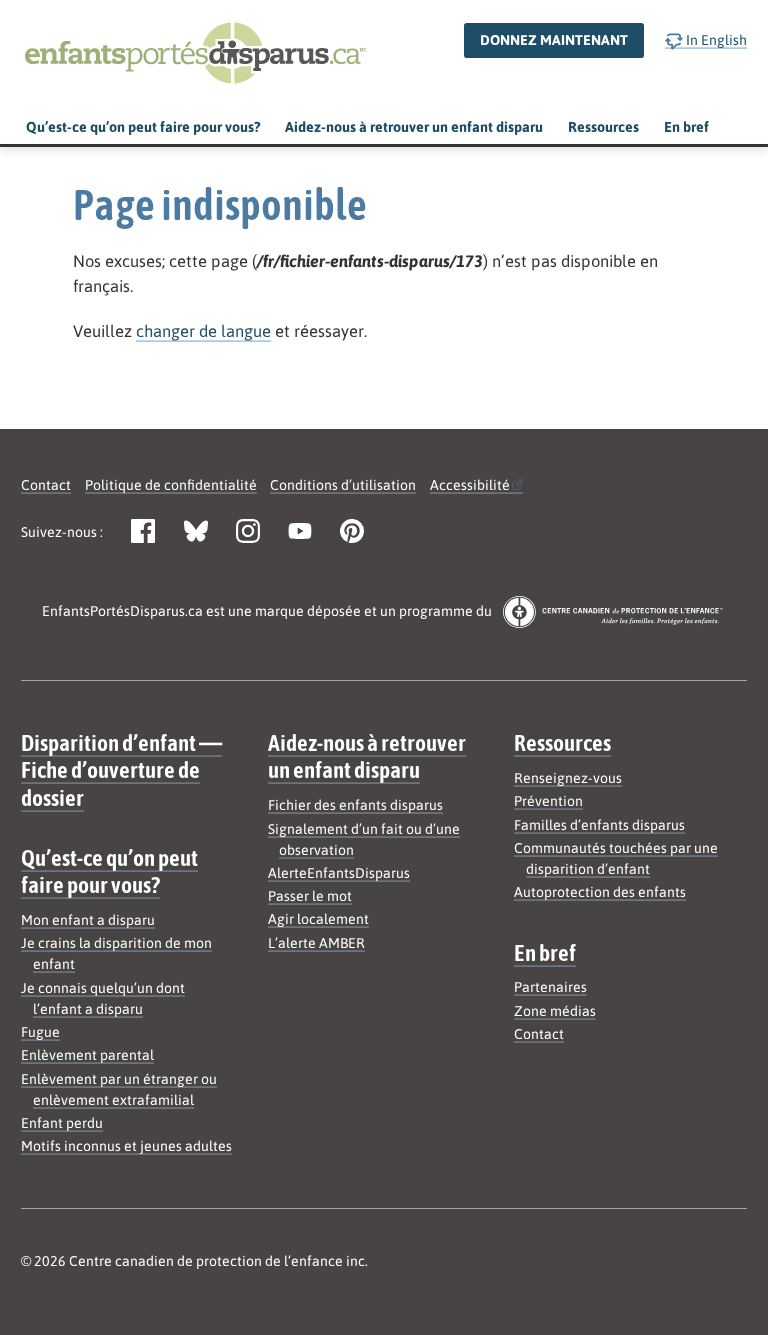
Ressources (603, 127)
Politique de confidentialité (171, 485)
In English (715, 40)
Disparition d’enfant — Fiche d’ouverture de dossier (121, 769)
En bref (686, 127)
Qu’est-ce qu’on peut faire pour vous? (143, 127)
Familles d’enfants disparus (599, 825)
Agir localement (318, 919)
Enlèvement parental (87, 1055)
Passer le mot (310, 896)
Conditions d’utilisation (343, 485)
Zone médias (555, 1011)
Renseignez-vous (568, 778)
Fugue (40, 1032)
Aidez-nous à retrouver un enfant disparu (414, 127)
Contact (46, 485)
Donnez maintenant (554, 40)
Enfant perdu (62, 1123)
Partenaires (550, 987)
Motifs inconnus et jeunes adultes (126, 1146)
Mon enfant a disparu (88, 920)
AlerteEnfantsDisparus (339, 873)
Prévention (548, 801)
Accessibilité (470, 485)
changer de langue (203, 331)
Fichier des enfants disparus (355, 805)
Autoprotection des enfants (600, 892)
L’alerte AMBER (316, 943)
